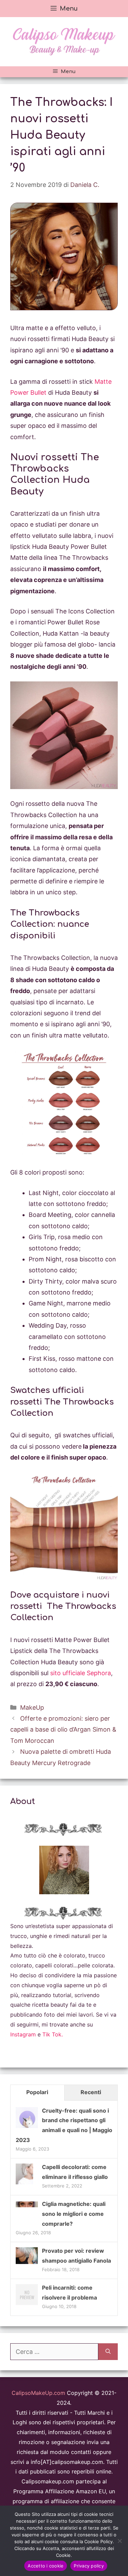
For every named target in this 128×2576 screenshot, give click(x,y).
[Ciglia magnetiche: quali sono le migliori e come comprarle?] (27, 2205)
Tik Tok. (53, 2034)
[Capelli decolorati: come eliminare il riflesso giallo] (24, 2184)
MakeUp (32, 1707)
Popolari (37, 2092)
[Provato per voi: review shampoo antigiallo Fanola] (27, 2262)
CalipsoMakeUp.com (38, 2393)
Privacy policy (89, 2566)
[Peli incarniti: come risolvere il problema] (27, 2304)
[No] (119, 2541)
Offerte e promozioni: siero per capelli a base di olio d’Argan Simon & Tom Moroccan (63, 1730)
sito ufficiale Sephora (80, 1673)
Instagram (23, 2034)
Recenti (91, 2092)
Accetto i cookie (46, 2566)
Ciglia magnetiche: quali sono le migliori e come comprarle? (74, 2214)
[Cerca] (108, 2352)
